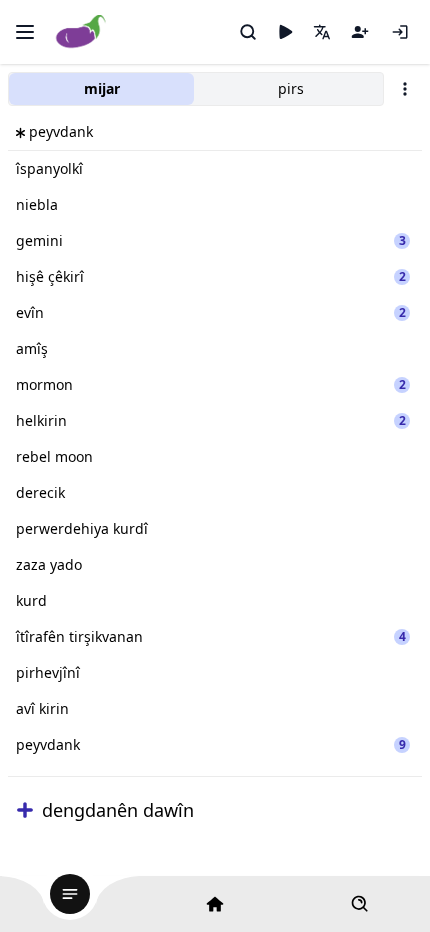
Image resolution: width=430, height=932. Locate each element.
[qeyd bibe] (360, 32)
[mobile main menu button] (25, 32)
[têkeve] (400, 32)
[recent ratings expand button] (25, 810)
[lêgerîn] (248, 32)
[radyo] (285, 32)
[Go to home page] (81, 32)
